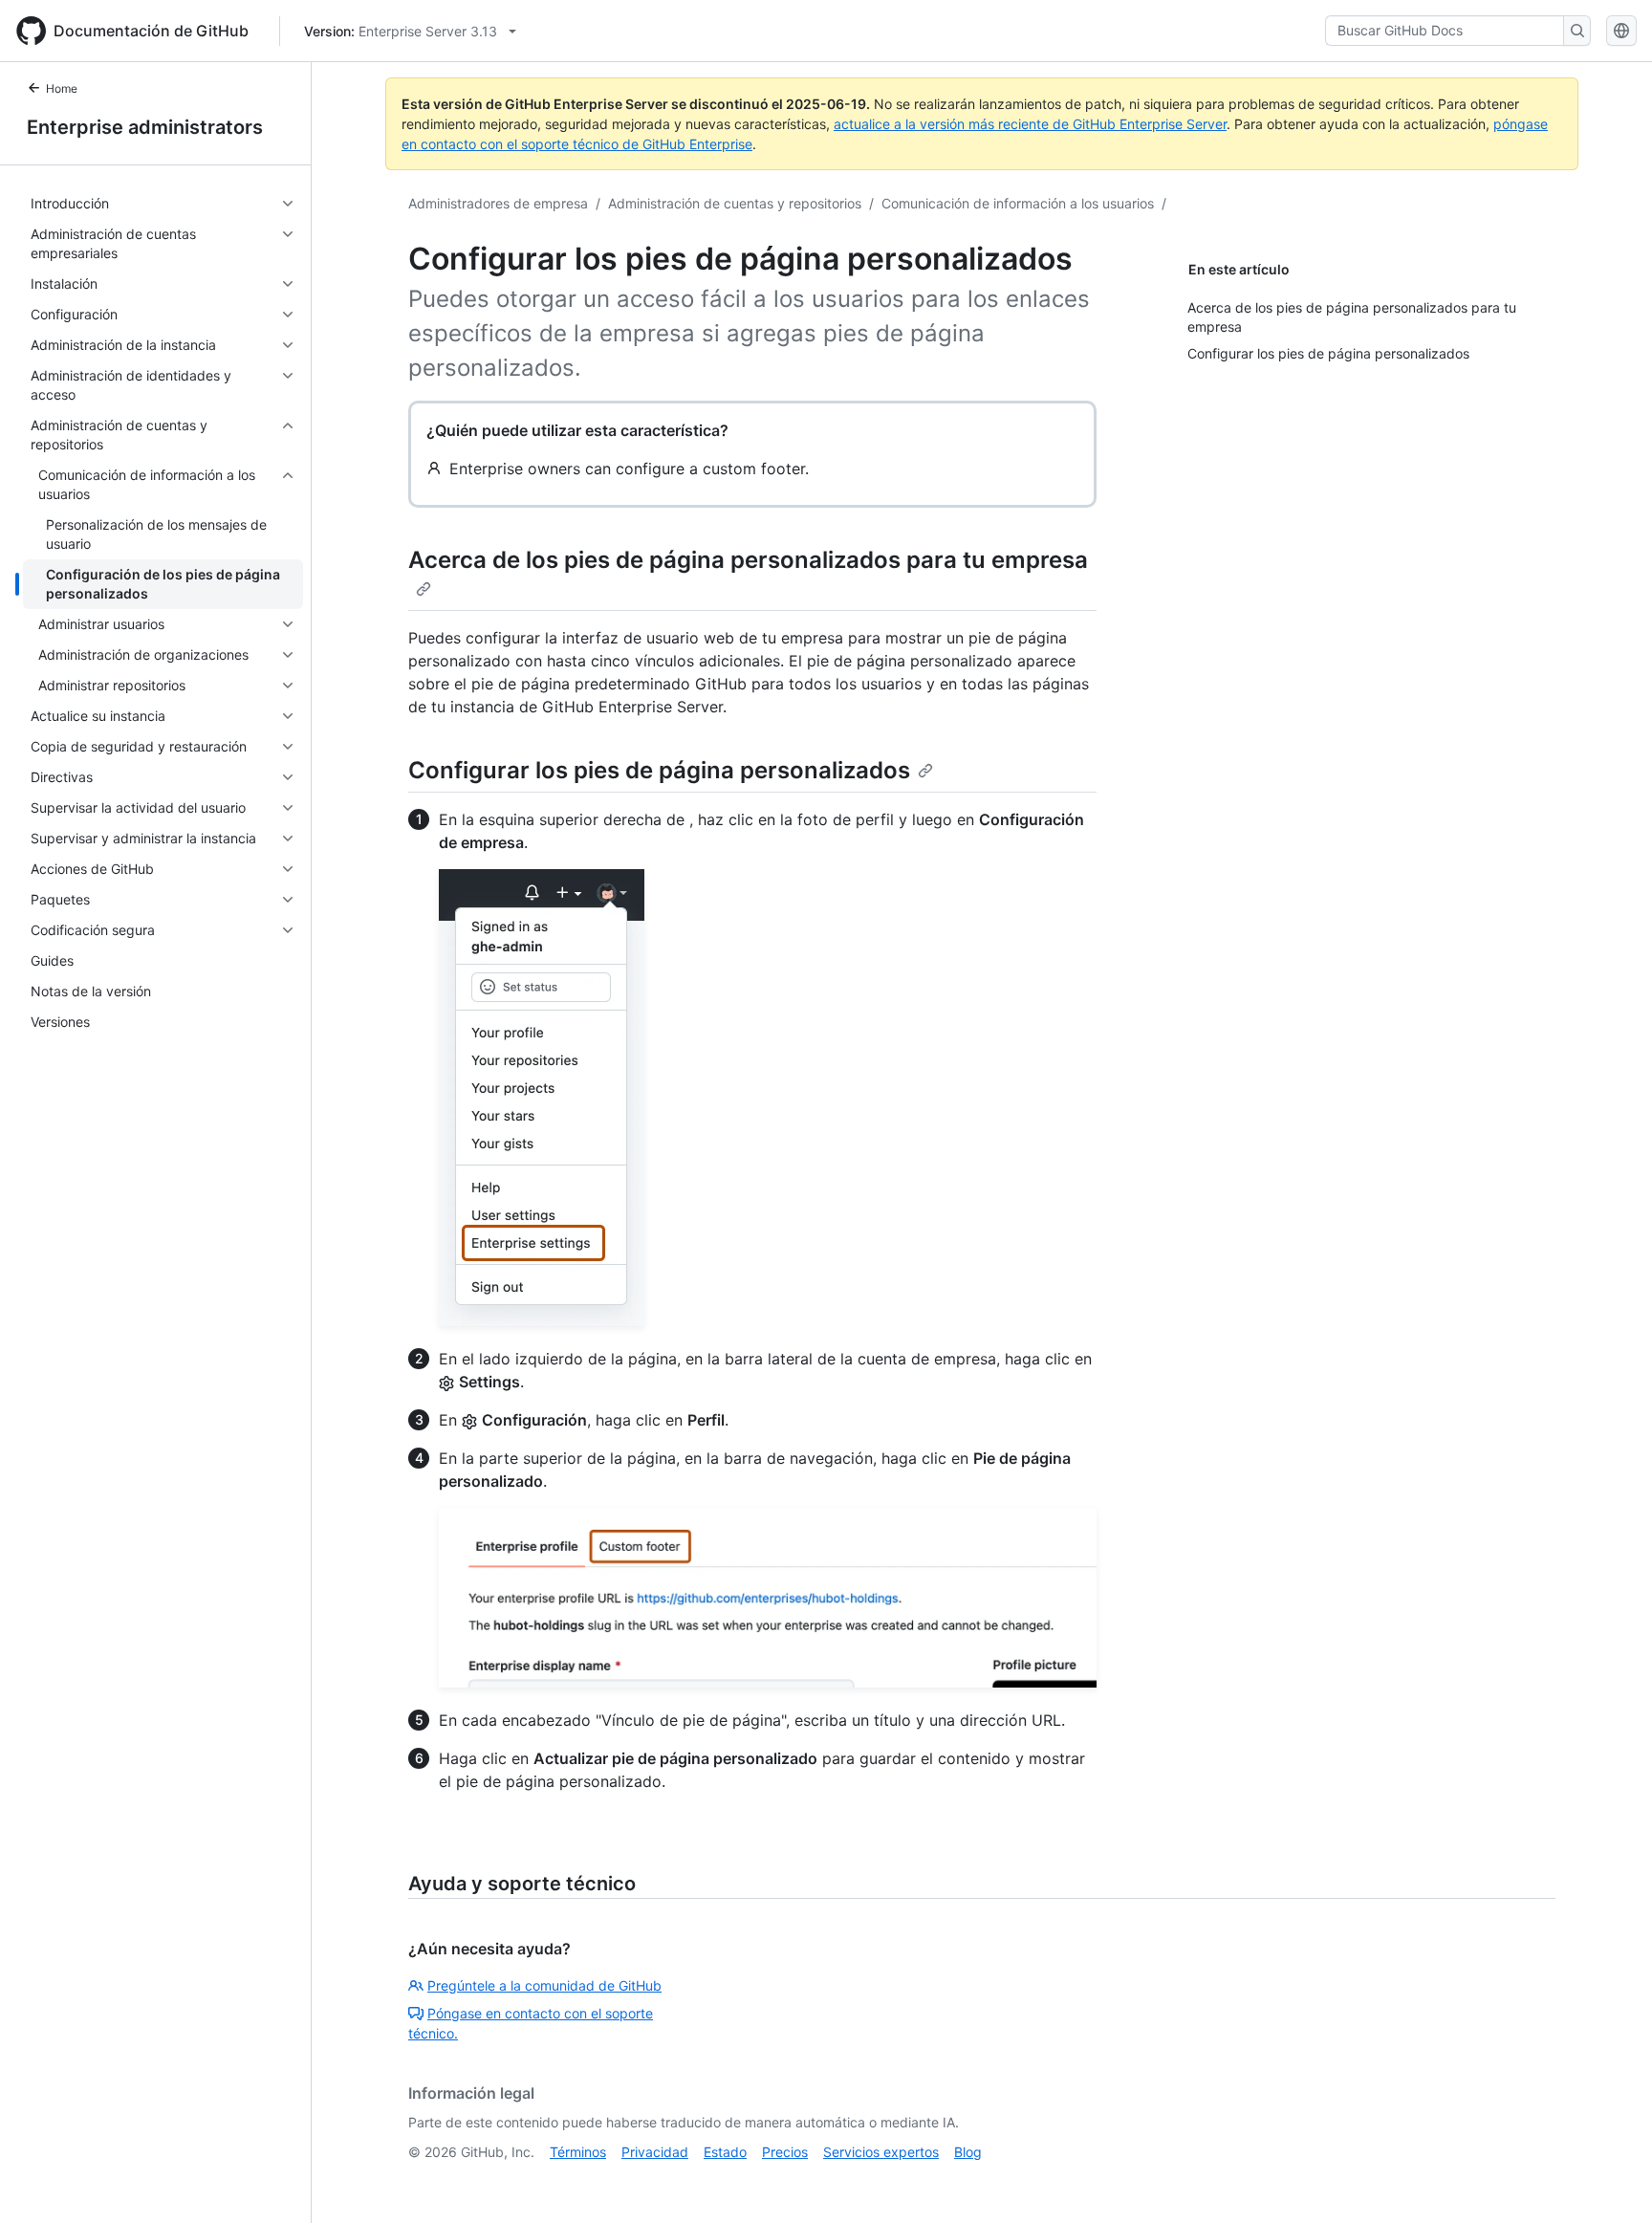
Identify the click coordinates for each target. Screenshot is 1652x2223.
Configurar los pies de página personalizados (659, 770)
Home (62, 88)
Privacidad (655, 2152)
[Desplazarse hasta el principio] (1610, 2181)
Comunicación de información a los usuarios (1018, 203)
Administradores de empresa (498, 203)
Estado (725, 2152)
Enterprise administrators (145, 127)
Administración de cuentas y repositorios (735, 203)
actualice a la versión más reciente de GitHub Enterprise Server (1030, 124)
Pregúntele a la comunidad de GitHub (544, 1985)
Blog (968, 2152)
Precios (785, 2152)
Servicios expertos (881, 2152)
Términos (578, 2152)
